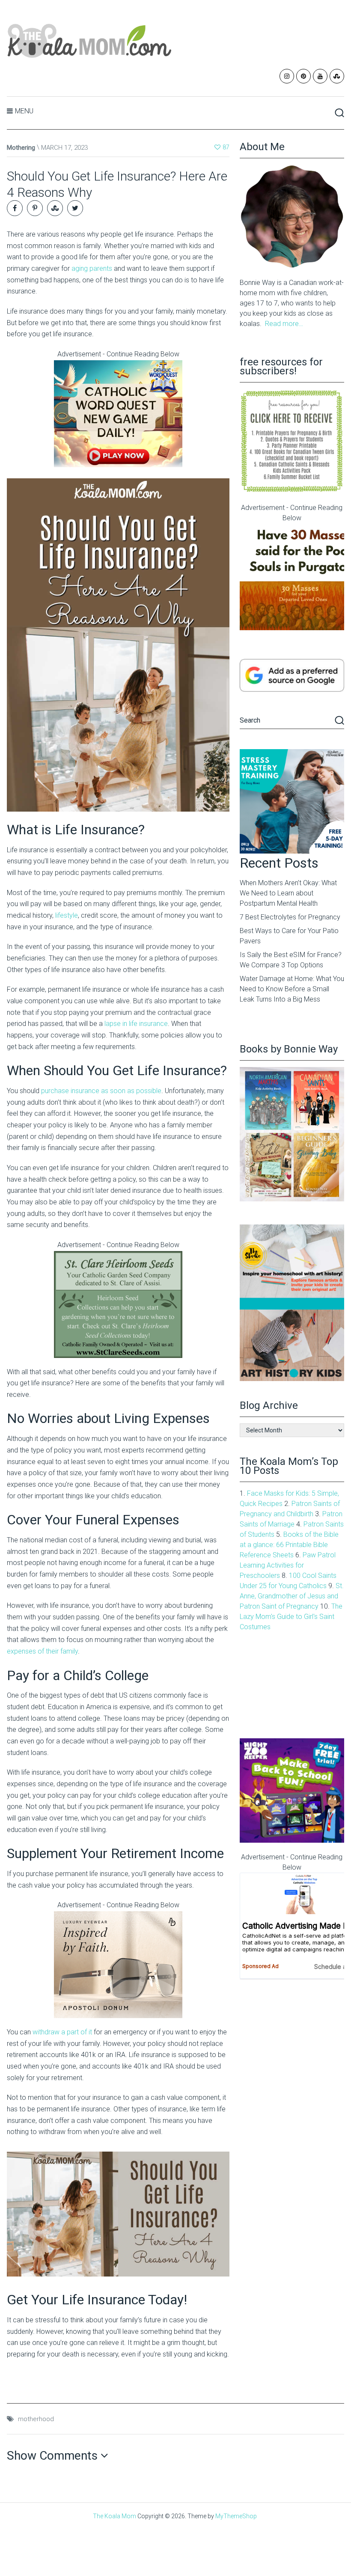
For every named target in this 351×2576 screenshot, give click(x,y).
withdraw (47, 2032)
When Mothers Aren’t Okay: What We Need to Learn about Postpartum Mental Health (288, 893)
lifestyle (67, 915)
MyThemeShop (236, 2516)
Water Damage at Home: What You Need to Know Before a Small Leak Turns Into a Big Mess (292, 989)
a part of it (77, 2032)
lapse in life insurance (136, 1024)
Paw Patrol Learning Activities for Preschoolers (288, 1565)
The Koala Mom (115, 2516)
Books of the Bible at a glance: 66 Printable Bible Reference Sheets (289, 1545)
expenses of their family (42, 1651)
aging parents (92, 268)
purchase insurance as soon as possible (101, 1091)
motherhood (36, 2419)
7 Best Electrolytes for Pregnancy (290, 917)
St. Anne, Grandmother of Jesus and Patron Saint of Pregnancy (292, 1596)
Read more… (284, 324)
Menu (24, 111)
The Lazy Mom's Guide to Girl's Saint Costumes (291, 1617)
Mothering (21, 148)
